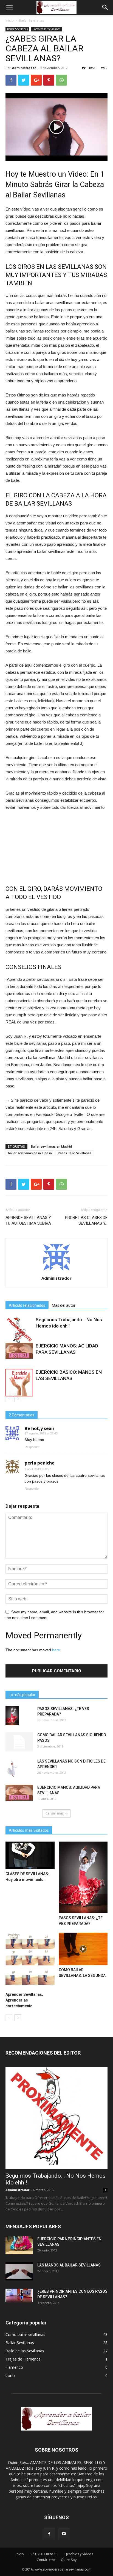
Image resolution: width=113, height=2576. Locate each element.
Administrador (24, 68)
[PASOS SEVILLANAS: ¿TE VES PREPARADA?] (12, 1716)
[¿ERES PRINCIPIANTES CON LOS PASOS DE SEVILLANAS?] (19, 2295)
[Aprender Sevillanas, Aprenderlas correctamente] (30, 1961)
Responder (32, 1447)
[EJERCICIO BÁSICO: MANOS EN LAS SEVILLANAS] (19, 1383)
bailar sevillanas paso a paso (30, 1153)
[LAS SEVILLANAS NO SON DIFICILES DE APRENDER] (12, 1768)
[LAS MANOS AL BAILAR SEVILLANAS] (19, 2272)
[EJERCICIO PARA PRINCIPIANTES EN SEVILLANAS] (19, 2245)
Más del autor (64, 1305)
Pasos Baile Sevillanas (75, 1153)
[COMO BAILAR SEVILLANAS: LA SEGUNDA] (83, 1949)
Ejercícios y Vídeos (79, 2554)
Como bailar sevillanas (46, 29)
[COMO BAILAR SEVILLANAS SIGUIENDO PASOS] (19, 1742)
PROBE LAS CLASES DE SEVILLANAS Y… (86, 1220)
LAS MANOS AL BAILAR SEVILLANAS (69, 2265)
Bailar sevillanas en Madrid (51, 1146)
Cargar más (55, 1813)
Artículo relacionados (27, 1305)
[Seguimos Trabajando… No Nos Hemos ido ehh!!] (19, 1330)
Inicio (10, 20)
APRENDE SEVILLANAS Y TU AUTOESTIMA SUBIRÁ (28, 1220)
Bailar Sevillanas (31, 20)
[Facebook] (49, 2534)
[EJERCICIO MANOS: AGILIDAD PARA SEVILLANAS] (19, 1351)
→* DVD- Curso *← (44, 2554)
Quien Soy (69, 2560)
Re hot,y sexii (39, 1428)
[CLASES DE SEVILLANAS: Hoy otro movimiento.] (30, 1855)
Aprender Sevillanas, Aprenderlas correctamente (24, 2000)
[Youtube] (64, 2534)
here (56, 1650)
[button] (105, 7)
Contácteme (46, 2560)
